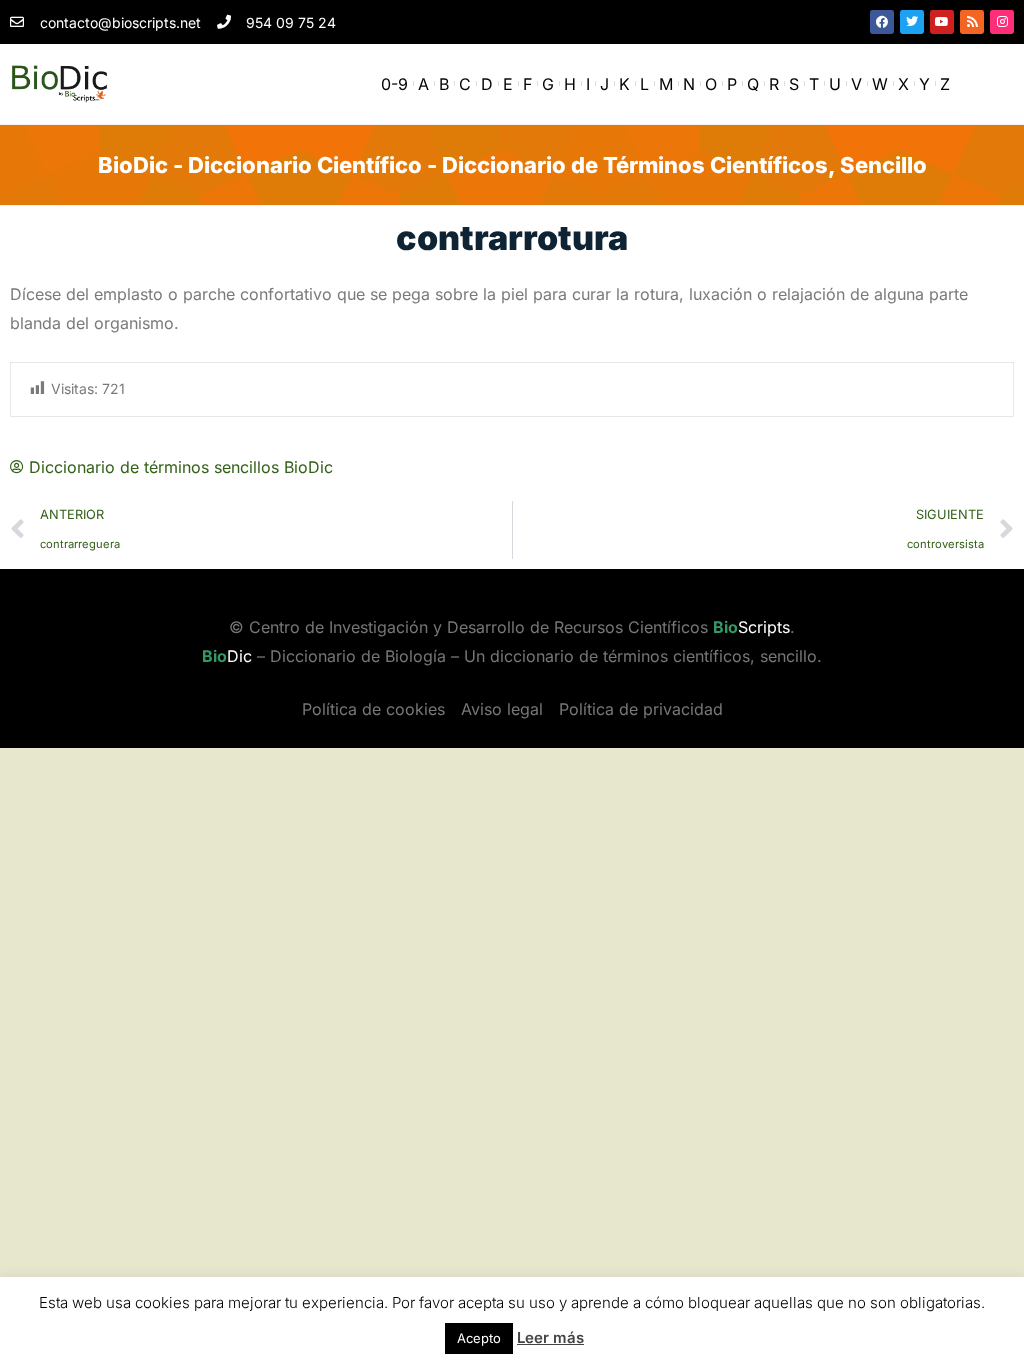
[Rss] (972, 22)
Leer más (550, 1337)
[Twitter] (912, 22)
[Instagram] (1002, 22)
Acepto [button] (479, 1338)
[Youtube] (942, 22)
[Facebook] (882, 22)
